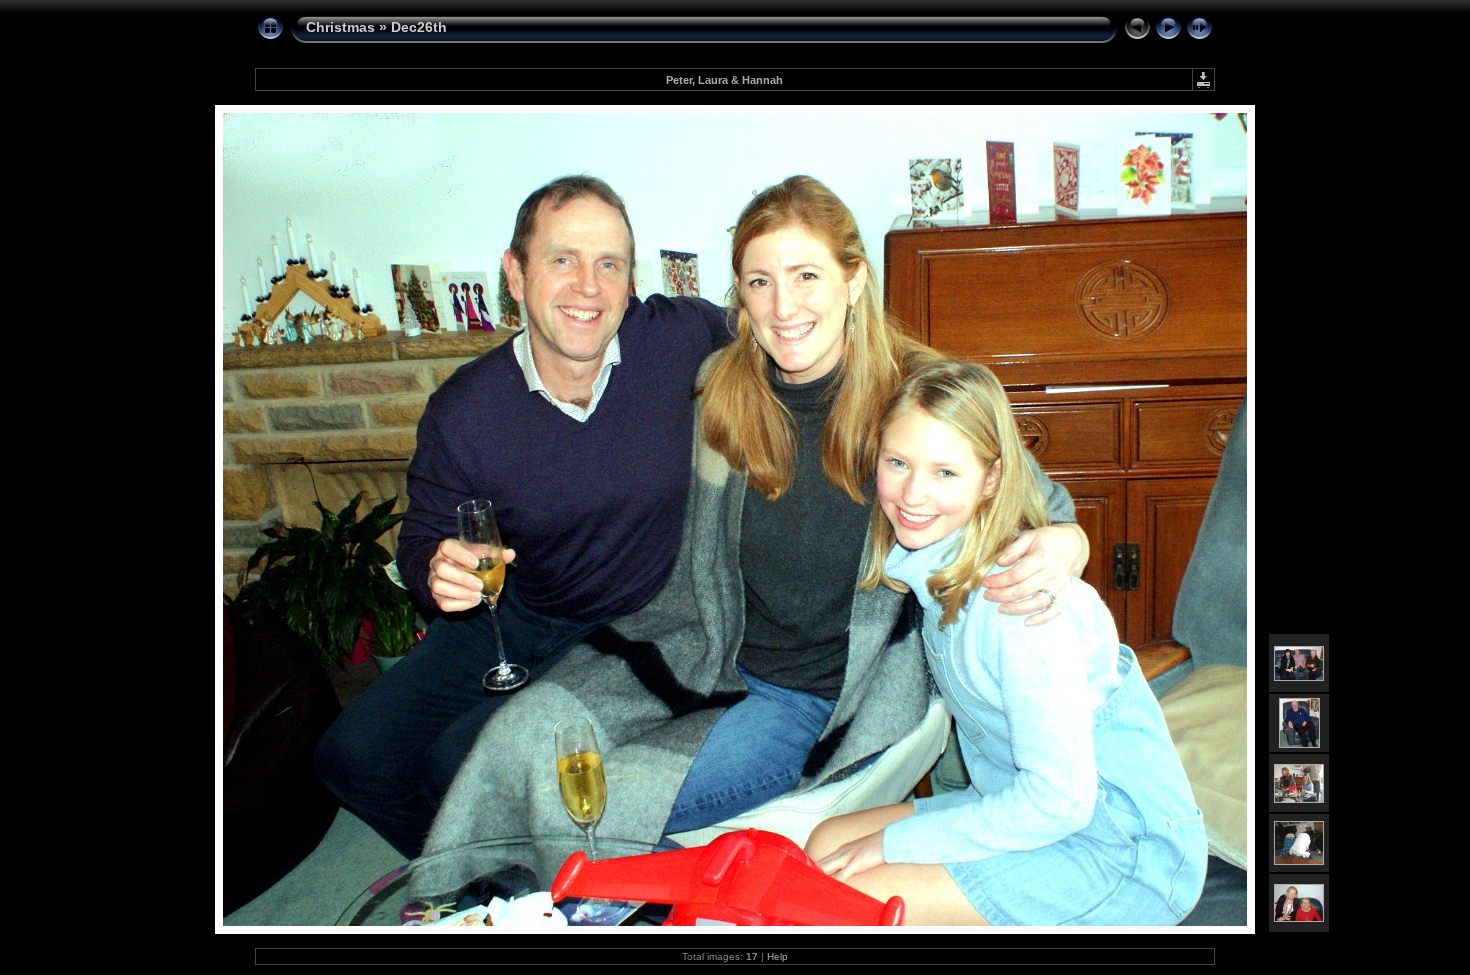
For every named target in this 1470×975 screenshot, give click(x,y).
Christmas (340, 27)
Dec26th (419, 27)
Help (777, 956)
